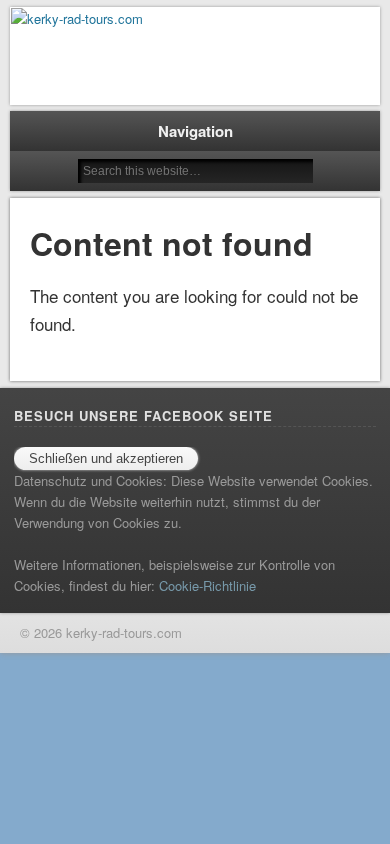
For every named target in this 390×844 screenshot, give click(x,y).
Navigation (195, 131)
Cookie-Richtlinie (207, 585)
